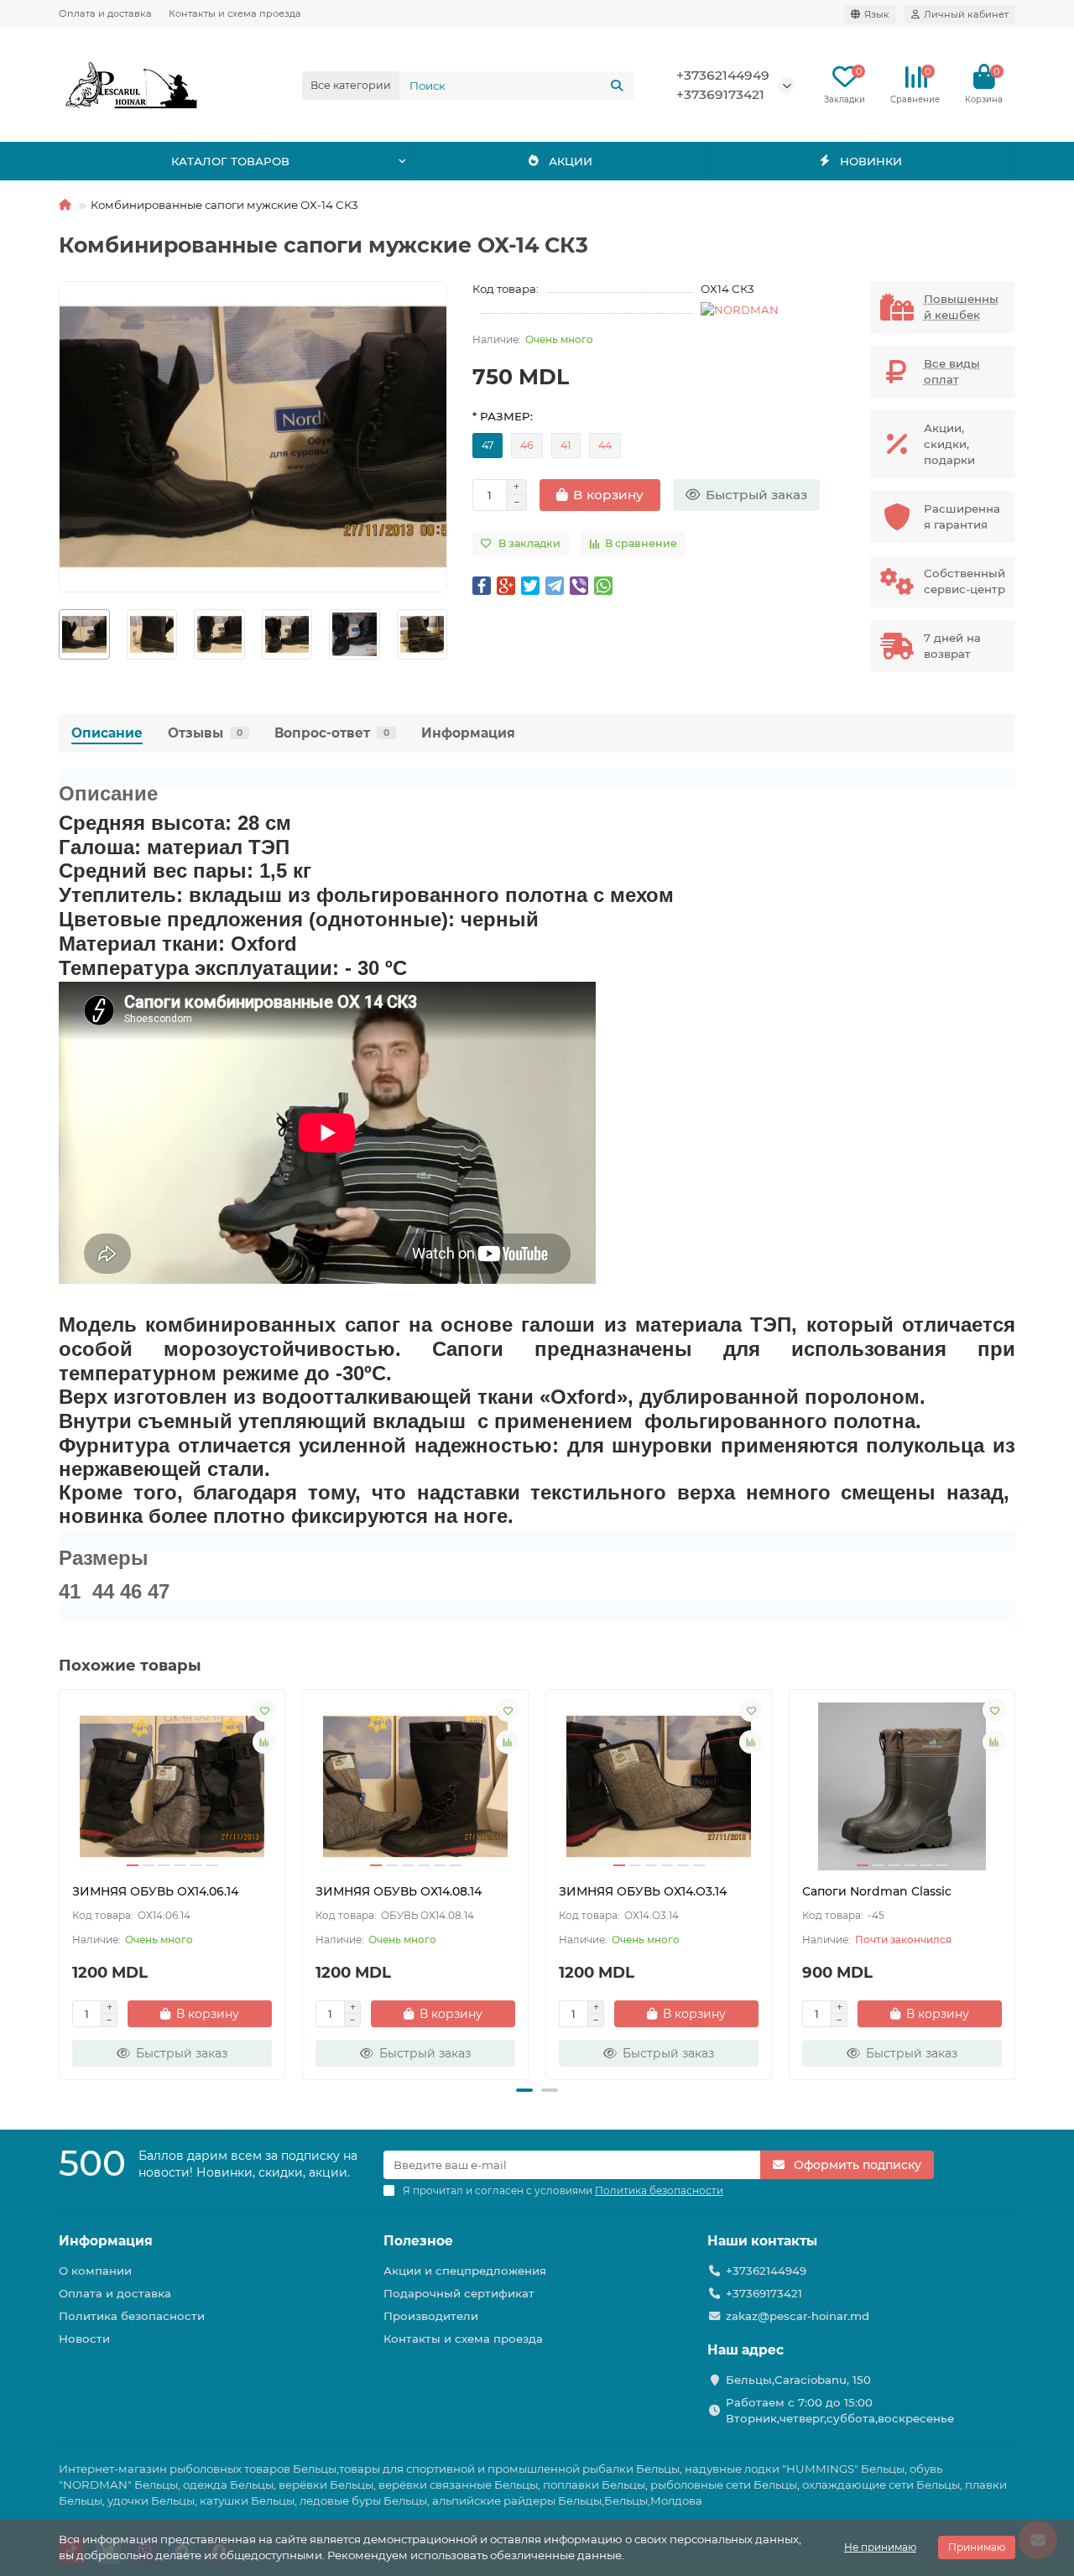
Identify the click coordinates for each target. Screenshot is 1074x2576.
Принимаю (977, 2547)
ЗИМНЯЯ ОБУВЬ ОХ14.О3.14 (643, 1891)
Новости (84, 2339)
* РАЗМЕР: (503, 416)
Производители (431, 2316)
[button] (60, 634)
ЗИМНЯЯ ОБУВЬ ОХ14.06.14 (155, 1891)
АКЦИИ (571, 161)
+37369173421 (720, 94)
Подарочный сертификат (459, 2293)
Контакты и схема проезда (235, 13)
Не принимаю (880, 2547)
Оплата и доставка (105, 13)
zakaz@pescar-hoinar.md (798, 2316)
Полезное (418, 2241)
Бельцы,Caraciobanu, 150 (798, 2380)
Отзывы (205, 733)
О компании (95, 2271)
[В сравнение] (264, 1742)
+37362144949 (723, 75)
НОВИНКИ (871, 161)
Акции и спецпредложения (465, 2271)
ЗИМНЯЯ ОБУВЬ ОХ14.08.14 (399, 1891)
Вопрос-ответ (332, 733)
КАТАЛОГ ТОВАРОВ (230, 161)
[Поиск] (617, 86)
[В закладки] (264, 1710)
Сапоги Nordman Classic (877, 1891)
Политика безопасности (132, 2316)
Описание (107, 733)
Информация (468, 733)
